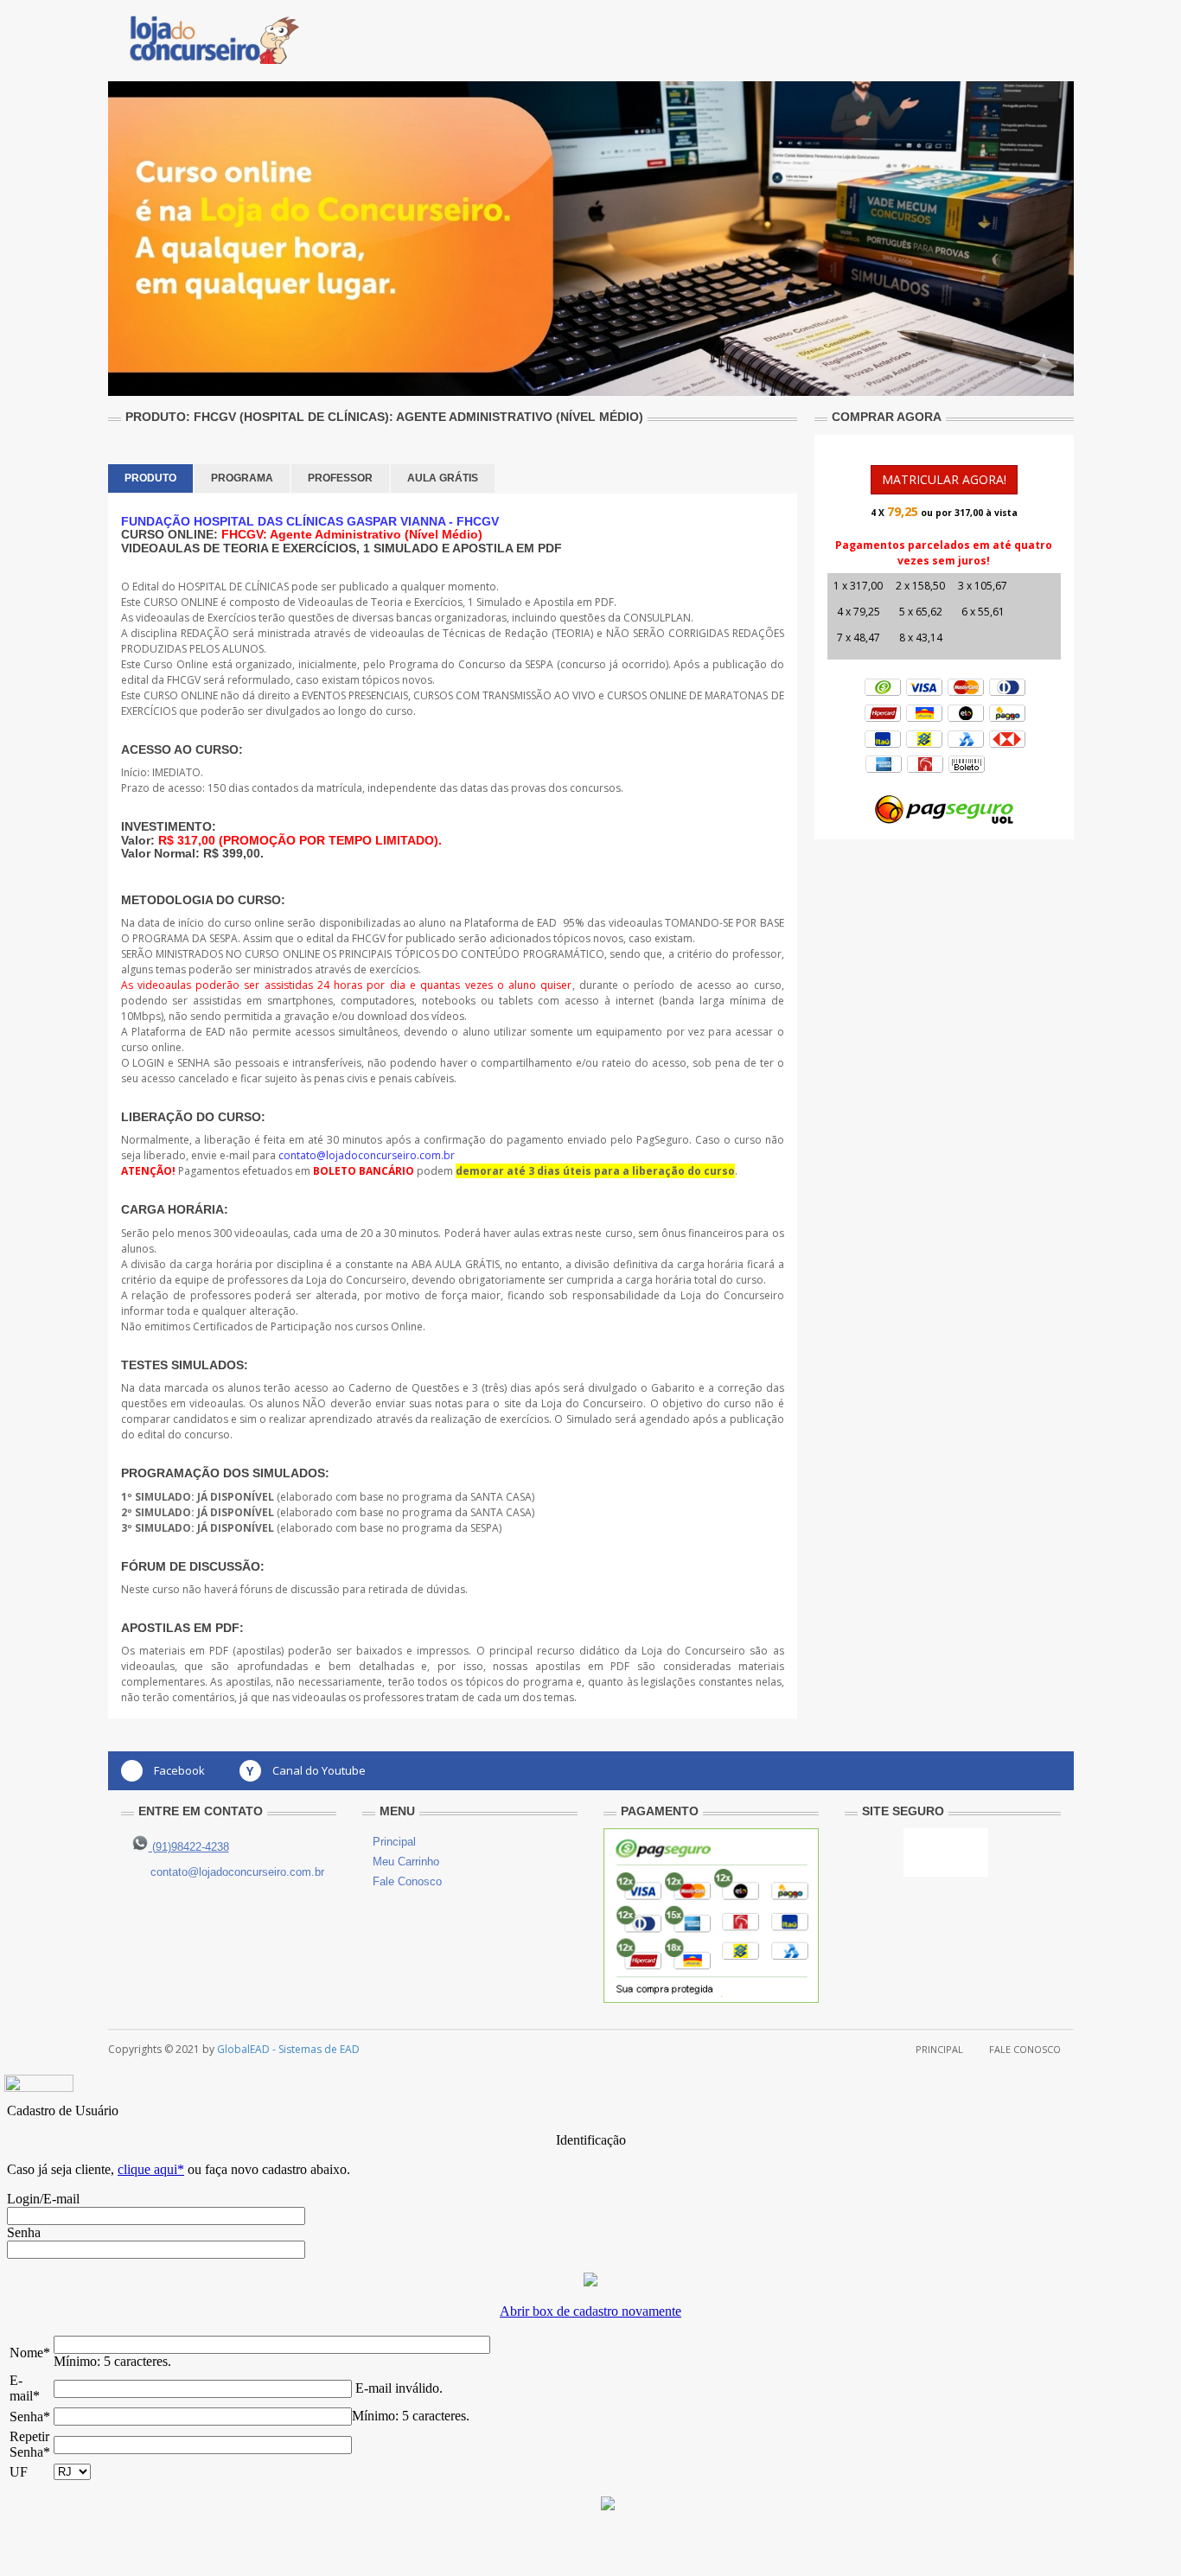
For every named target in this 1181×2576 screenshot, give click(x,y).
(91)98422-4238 (189, 1847)
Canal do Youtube (319, 1770)
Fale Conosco (407, 1881)
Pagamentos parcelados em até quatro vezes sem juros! (944, 553)
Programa (242, 478)
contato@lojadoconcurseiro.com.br (237, 1872)
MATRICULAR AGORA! (944, 479)
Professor (340, 478)
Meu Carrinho (406, 1862)
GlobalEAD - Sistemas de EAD (288, 2049)
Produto (150, 478)
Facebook (179, 1770)
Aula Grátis (443, 478)
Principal (394, 1842)
